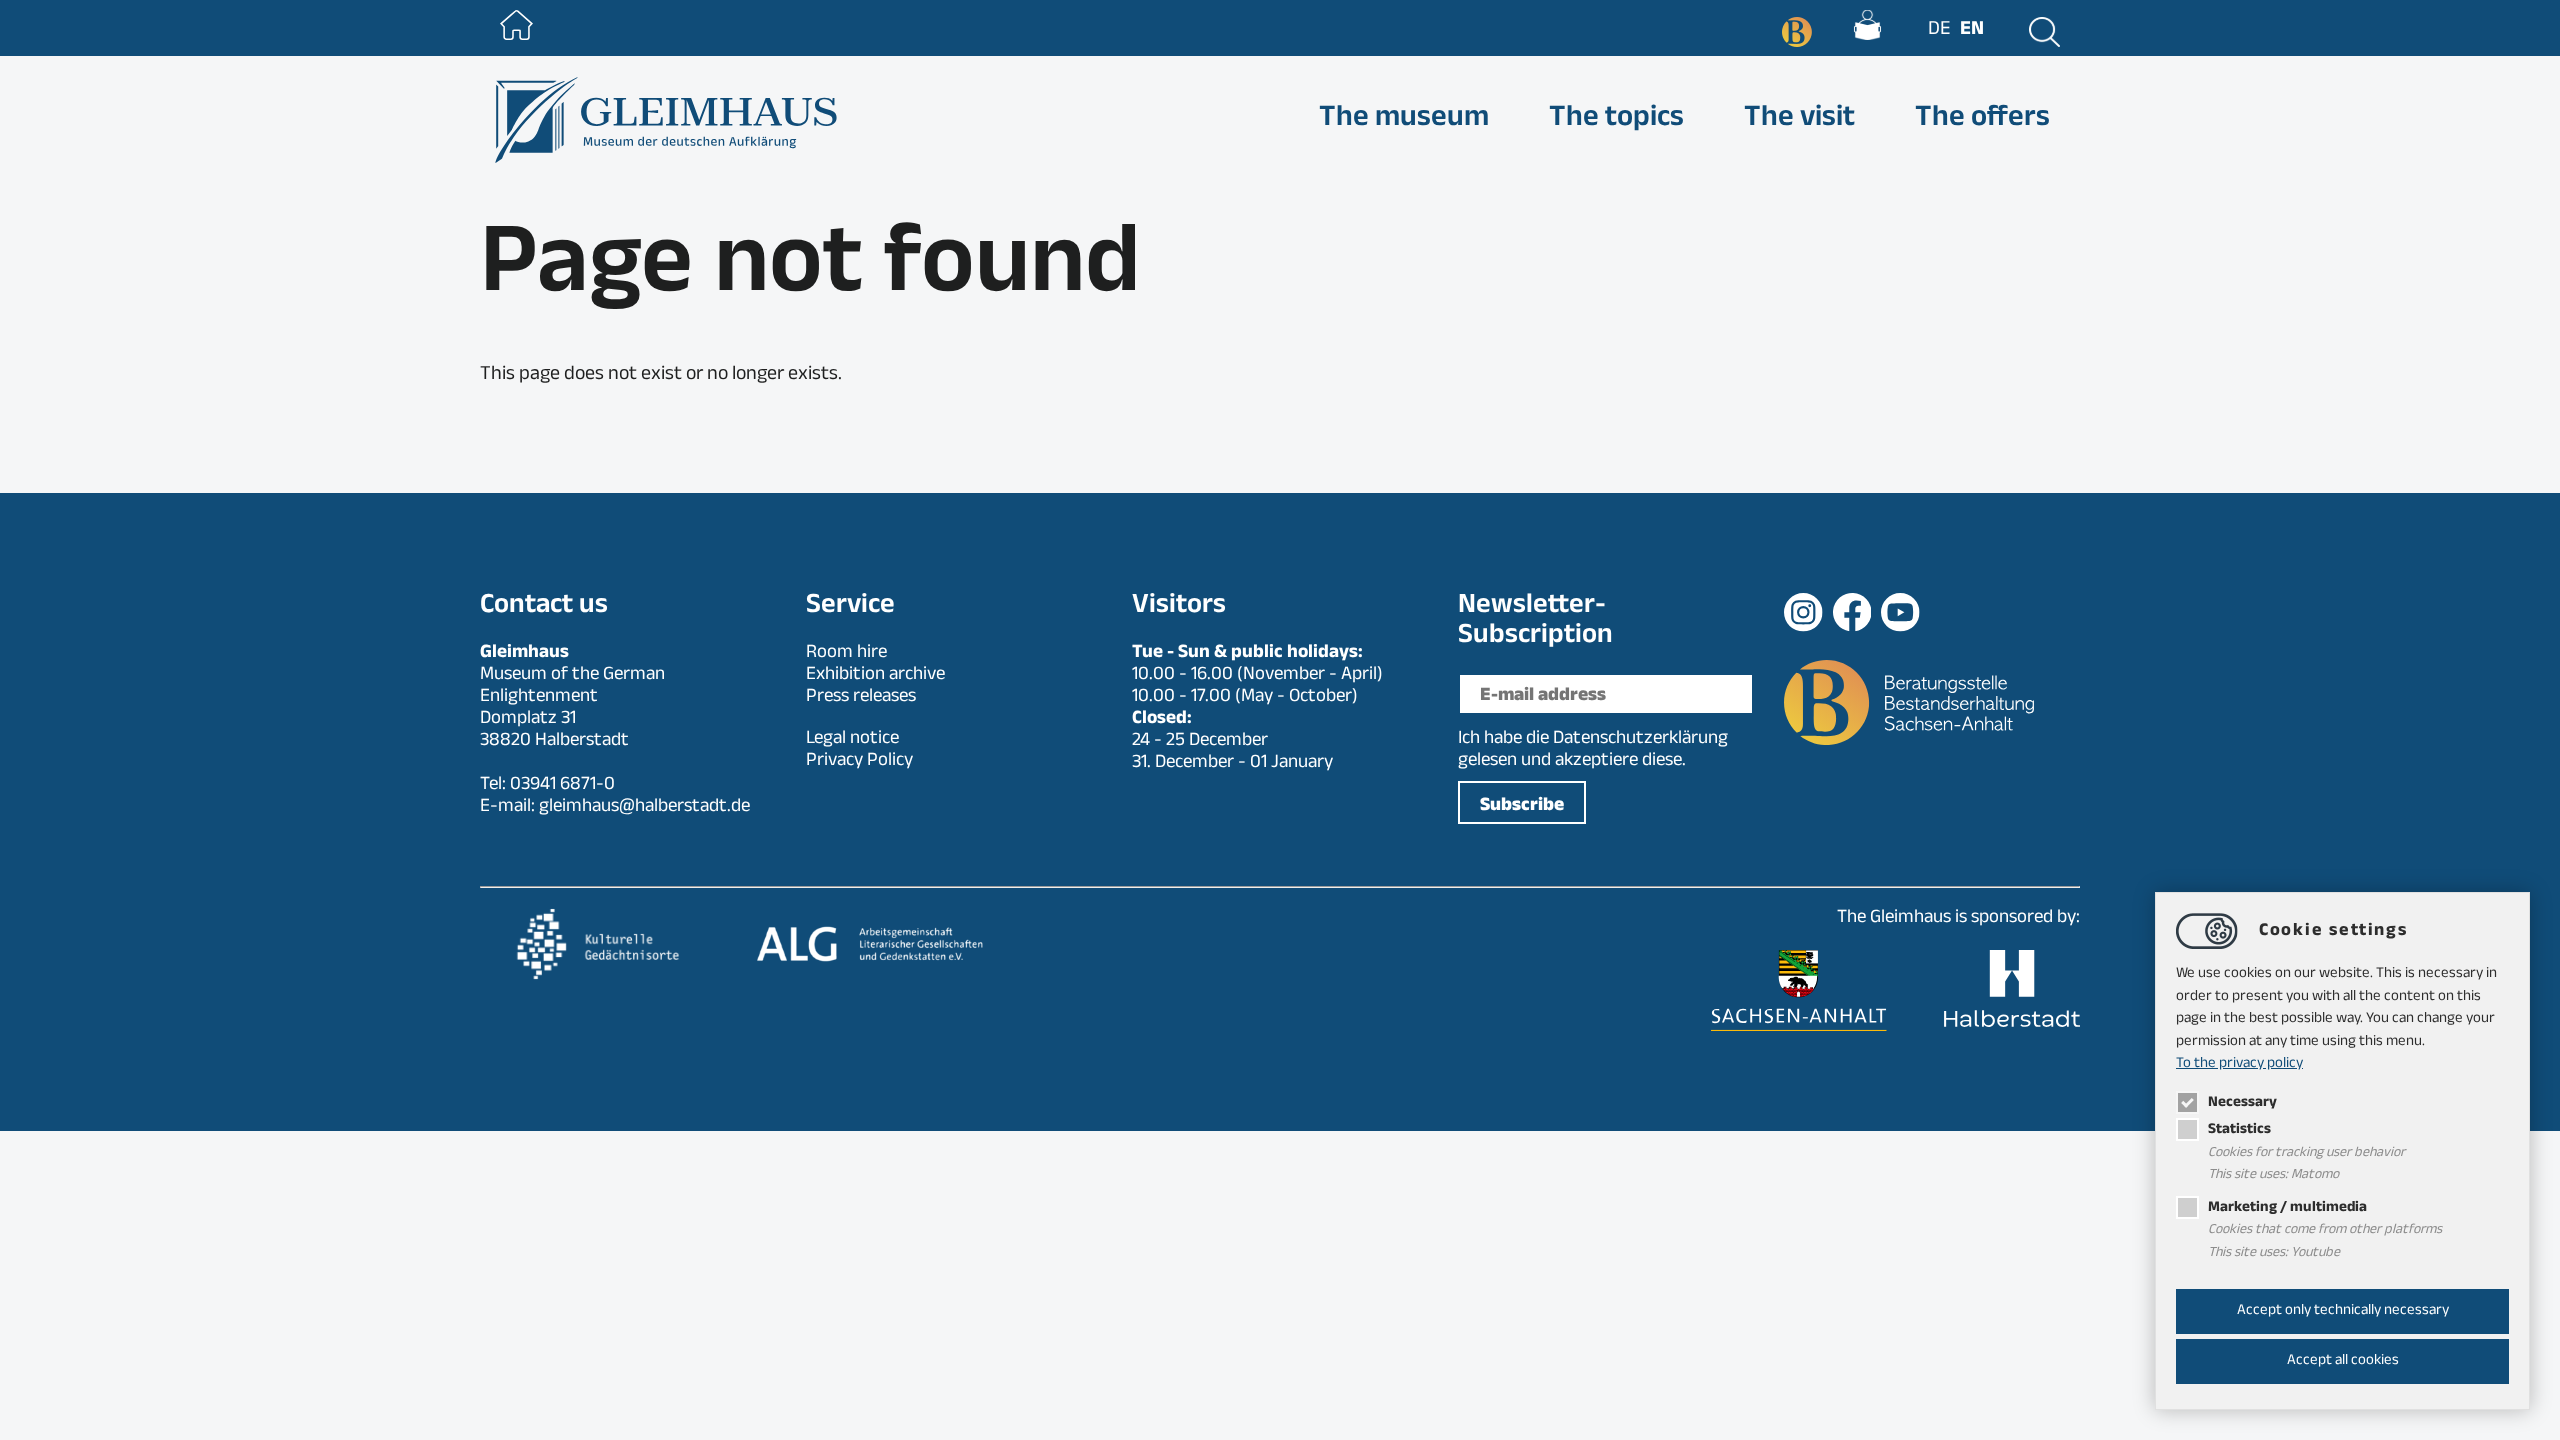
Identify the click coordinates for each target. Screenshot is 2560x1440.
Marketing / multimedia (2287, 1208)
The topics (1616, 120)
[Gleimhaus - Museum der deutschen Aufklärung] (663, 120)
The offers (1982, 120)
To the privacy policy (2239, 1064)
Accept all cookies (2343, 1361)
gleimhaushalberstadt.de (644, 808)
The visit (1799, 120)
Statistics (2239, 1130)
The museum (1404, 120)
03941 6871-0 (562, 786)
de (1939, 31)
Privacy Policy (859, 762)
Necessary (2242, 1103)
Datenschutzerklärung (1640, 740)
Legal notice (852, 740)
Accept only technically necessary (2343, 1311)
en (1972, 31)
